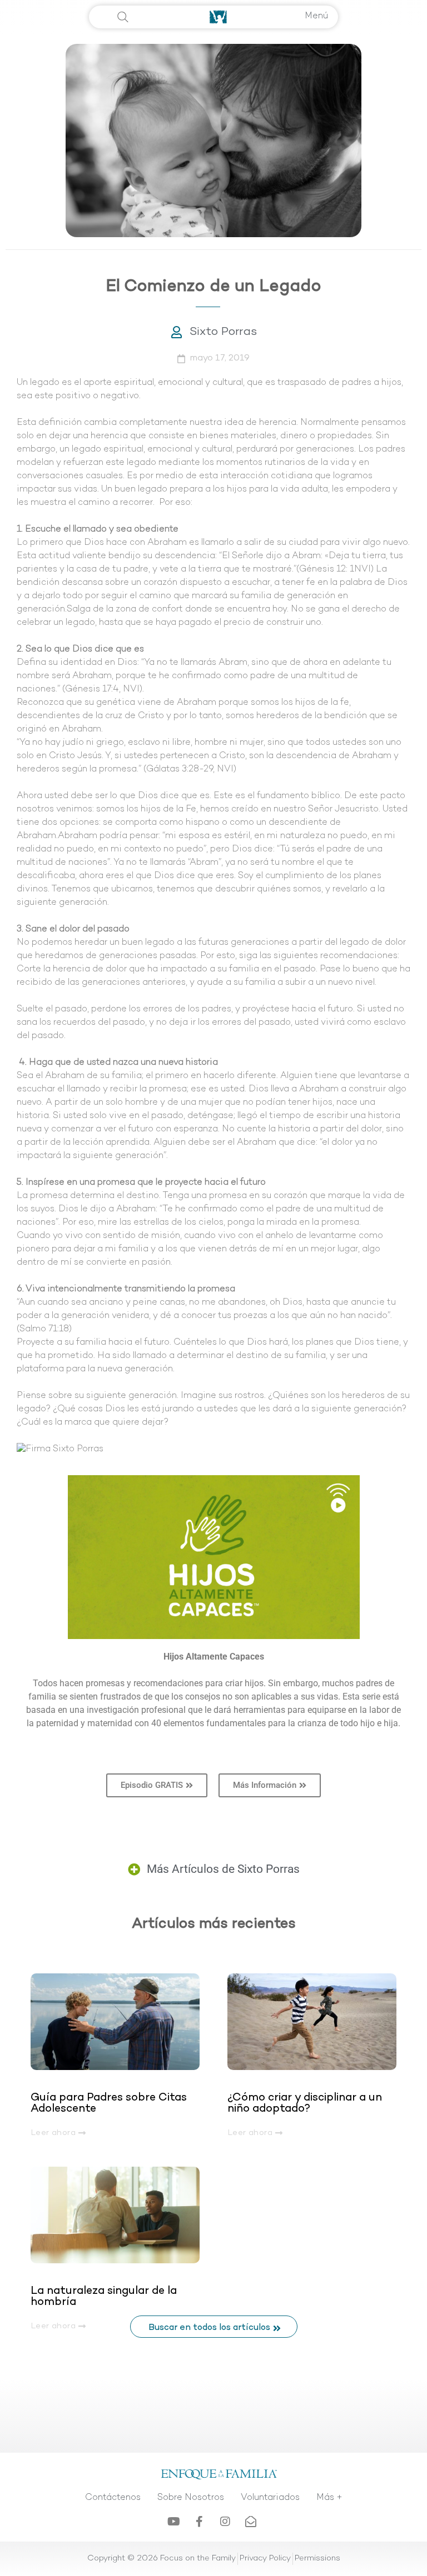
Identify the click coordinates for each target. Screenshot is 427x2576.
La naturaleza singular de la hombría (104, 2297)
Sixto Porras (223, 332)
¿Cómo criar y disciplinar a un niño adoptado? (305, 2103)
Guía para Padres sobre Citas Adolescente (109, 2103)
